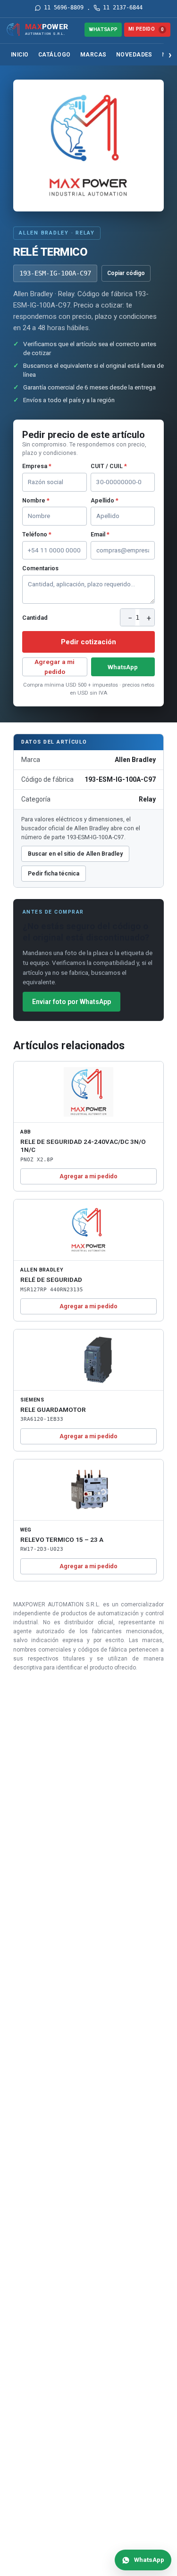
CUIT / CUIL (109, 466)
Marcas (93, 55)
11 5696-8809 (64, 8)
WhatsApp (103, 29)
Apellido (105, 500)
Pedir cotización (88, 642)
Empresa (37, 466)
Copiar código (126, 273)
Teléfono (37, 534)
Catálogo (55, 55)
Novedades (134, 55)
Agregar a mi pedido (55, 667)
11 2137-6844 (123, 8)
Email (100, 534)
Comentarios (40, 568)
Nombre (36, 500)
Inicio (20, 55)
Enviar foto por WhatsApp (72, 1002)
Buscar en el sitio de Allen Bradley (75, 854)
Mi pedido (146, 29)
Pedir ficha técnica (54, 873)
